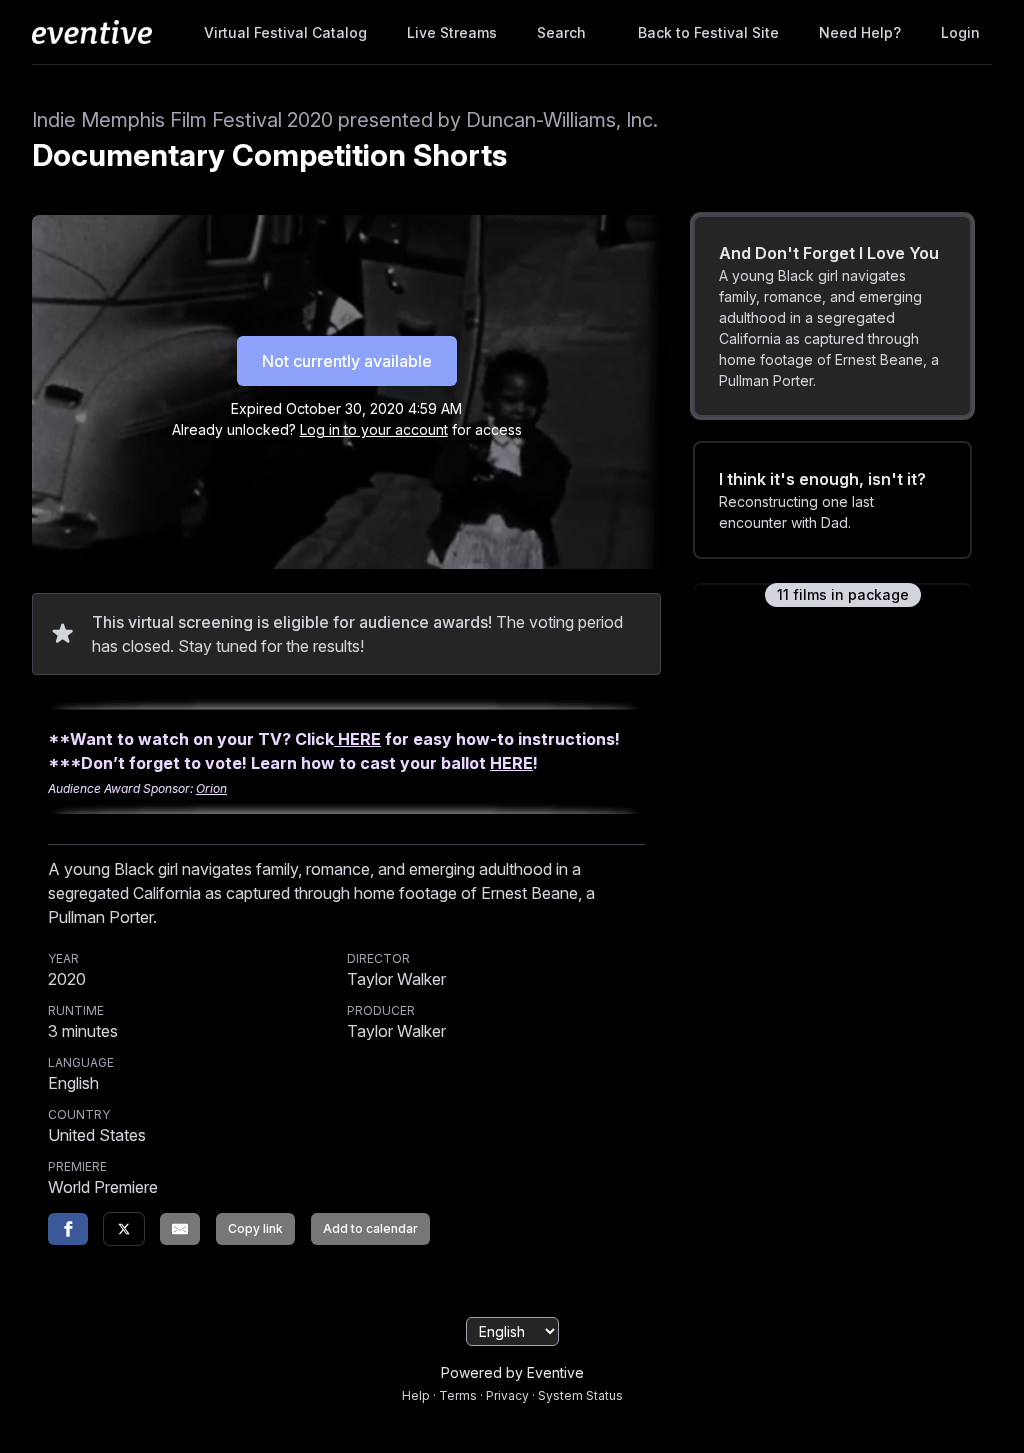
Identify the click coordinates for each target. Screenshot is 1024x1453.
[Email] (180, 1229)
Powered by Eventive (512, 1372)
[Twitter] (124, 1229)
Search (561, 32)
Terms (458, 1395)
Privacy (507, 1395)
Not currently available (347, 361)
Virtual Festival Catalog (285, 32)
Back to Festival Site (708, 32)
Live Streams (452, 32)
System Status (580, 1395)
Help (416, 1395)
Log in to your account (374, 429)
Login (960, 32)
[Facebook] (68, 1229)
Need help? (860, 32)
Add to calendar (370, 1228)
